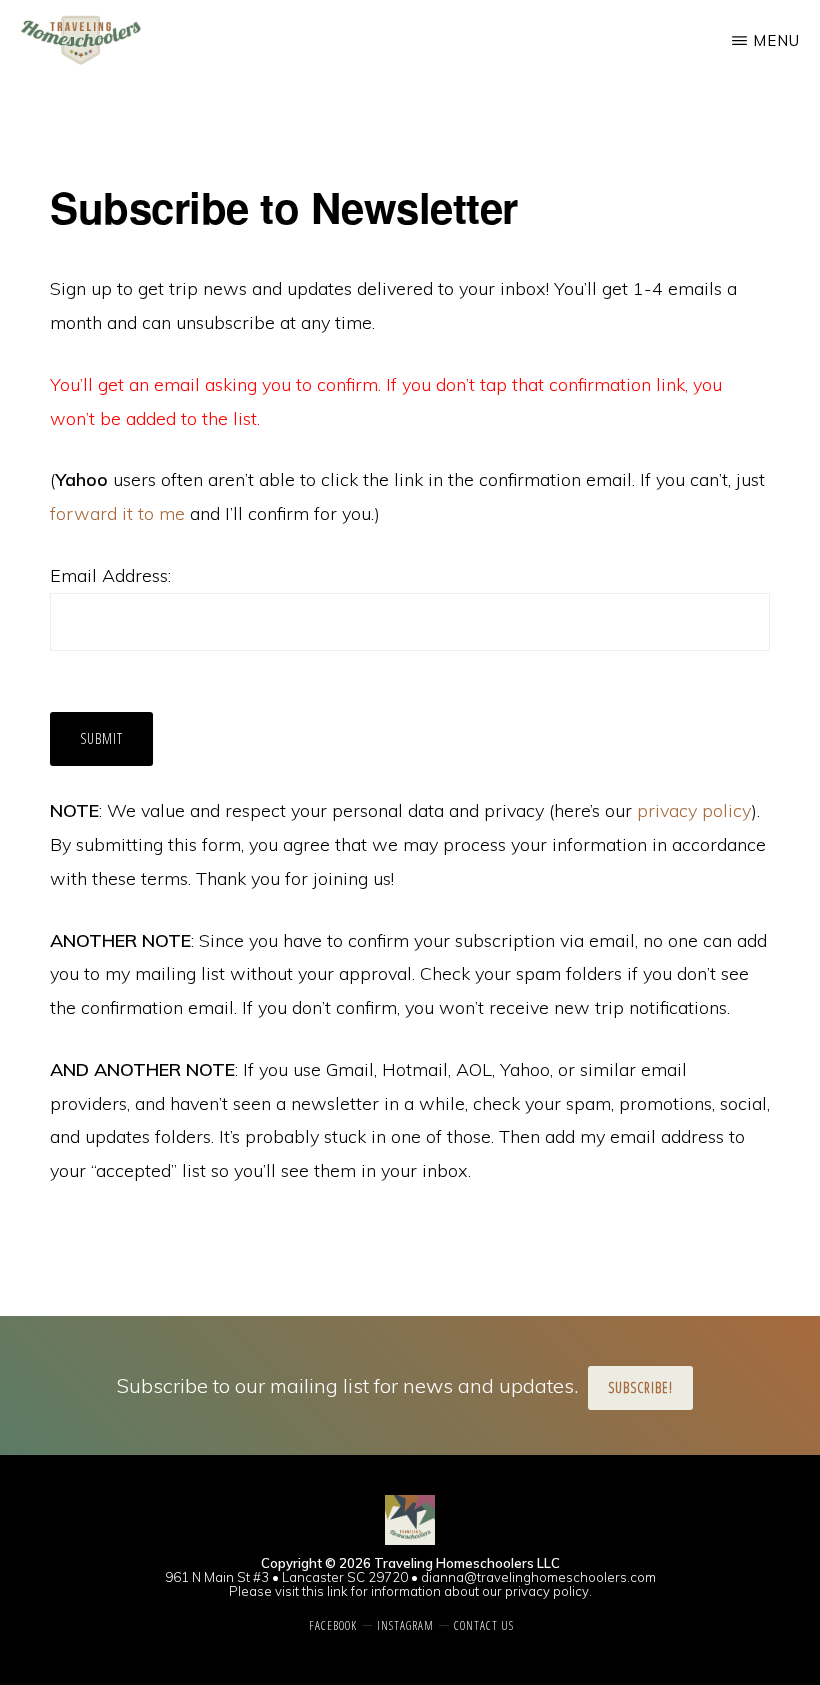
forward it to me (117, 513)
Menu (776, 40)
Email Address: (110, 575)
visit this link (311, 1591)
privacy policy (694, 810)
